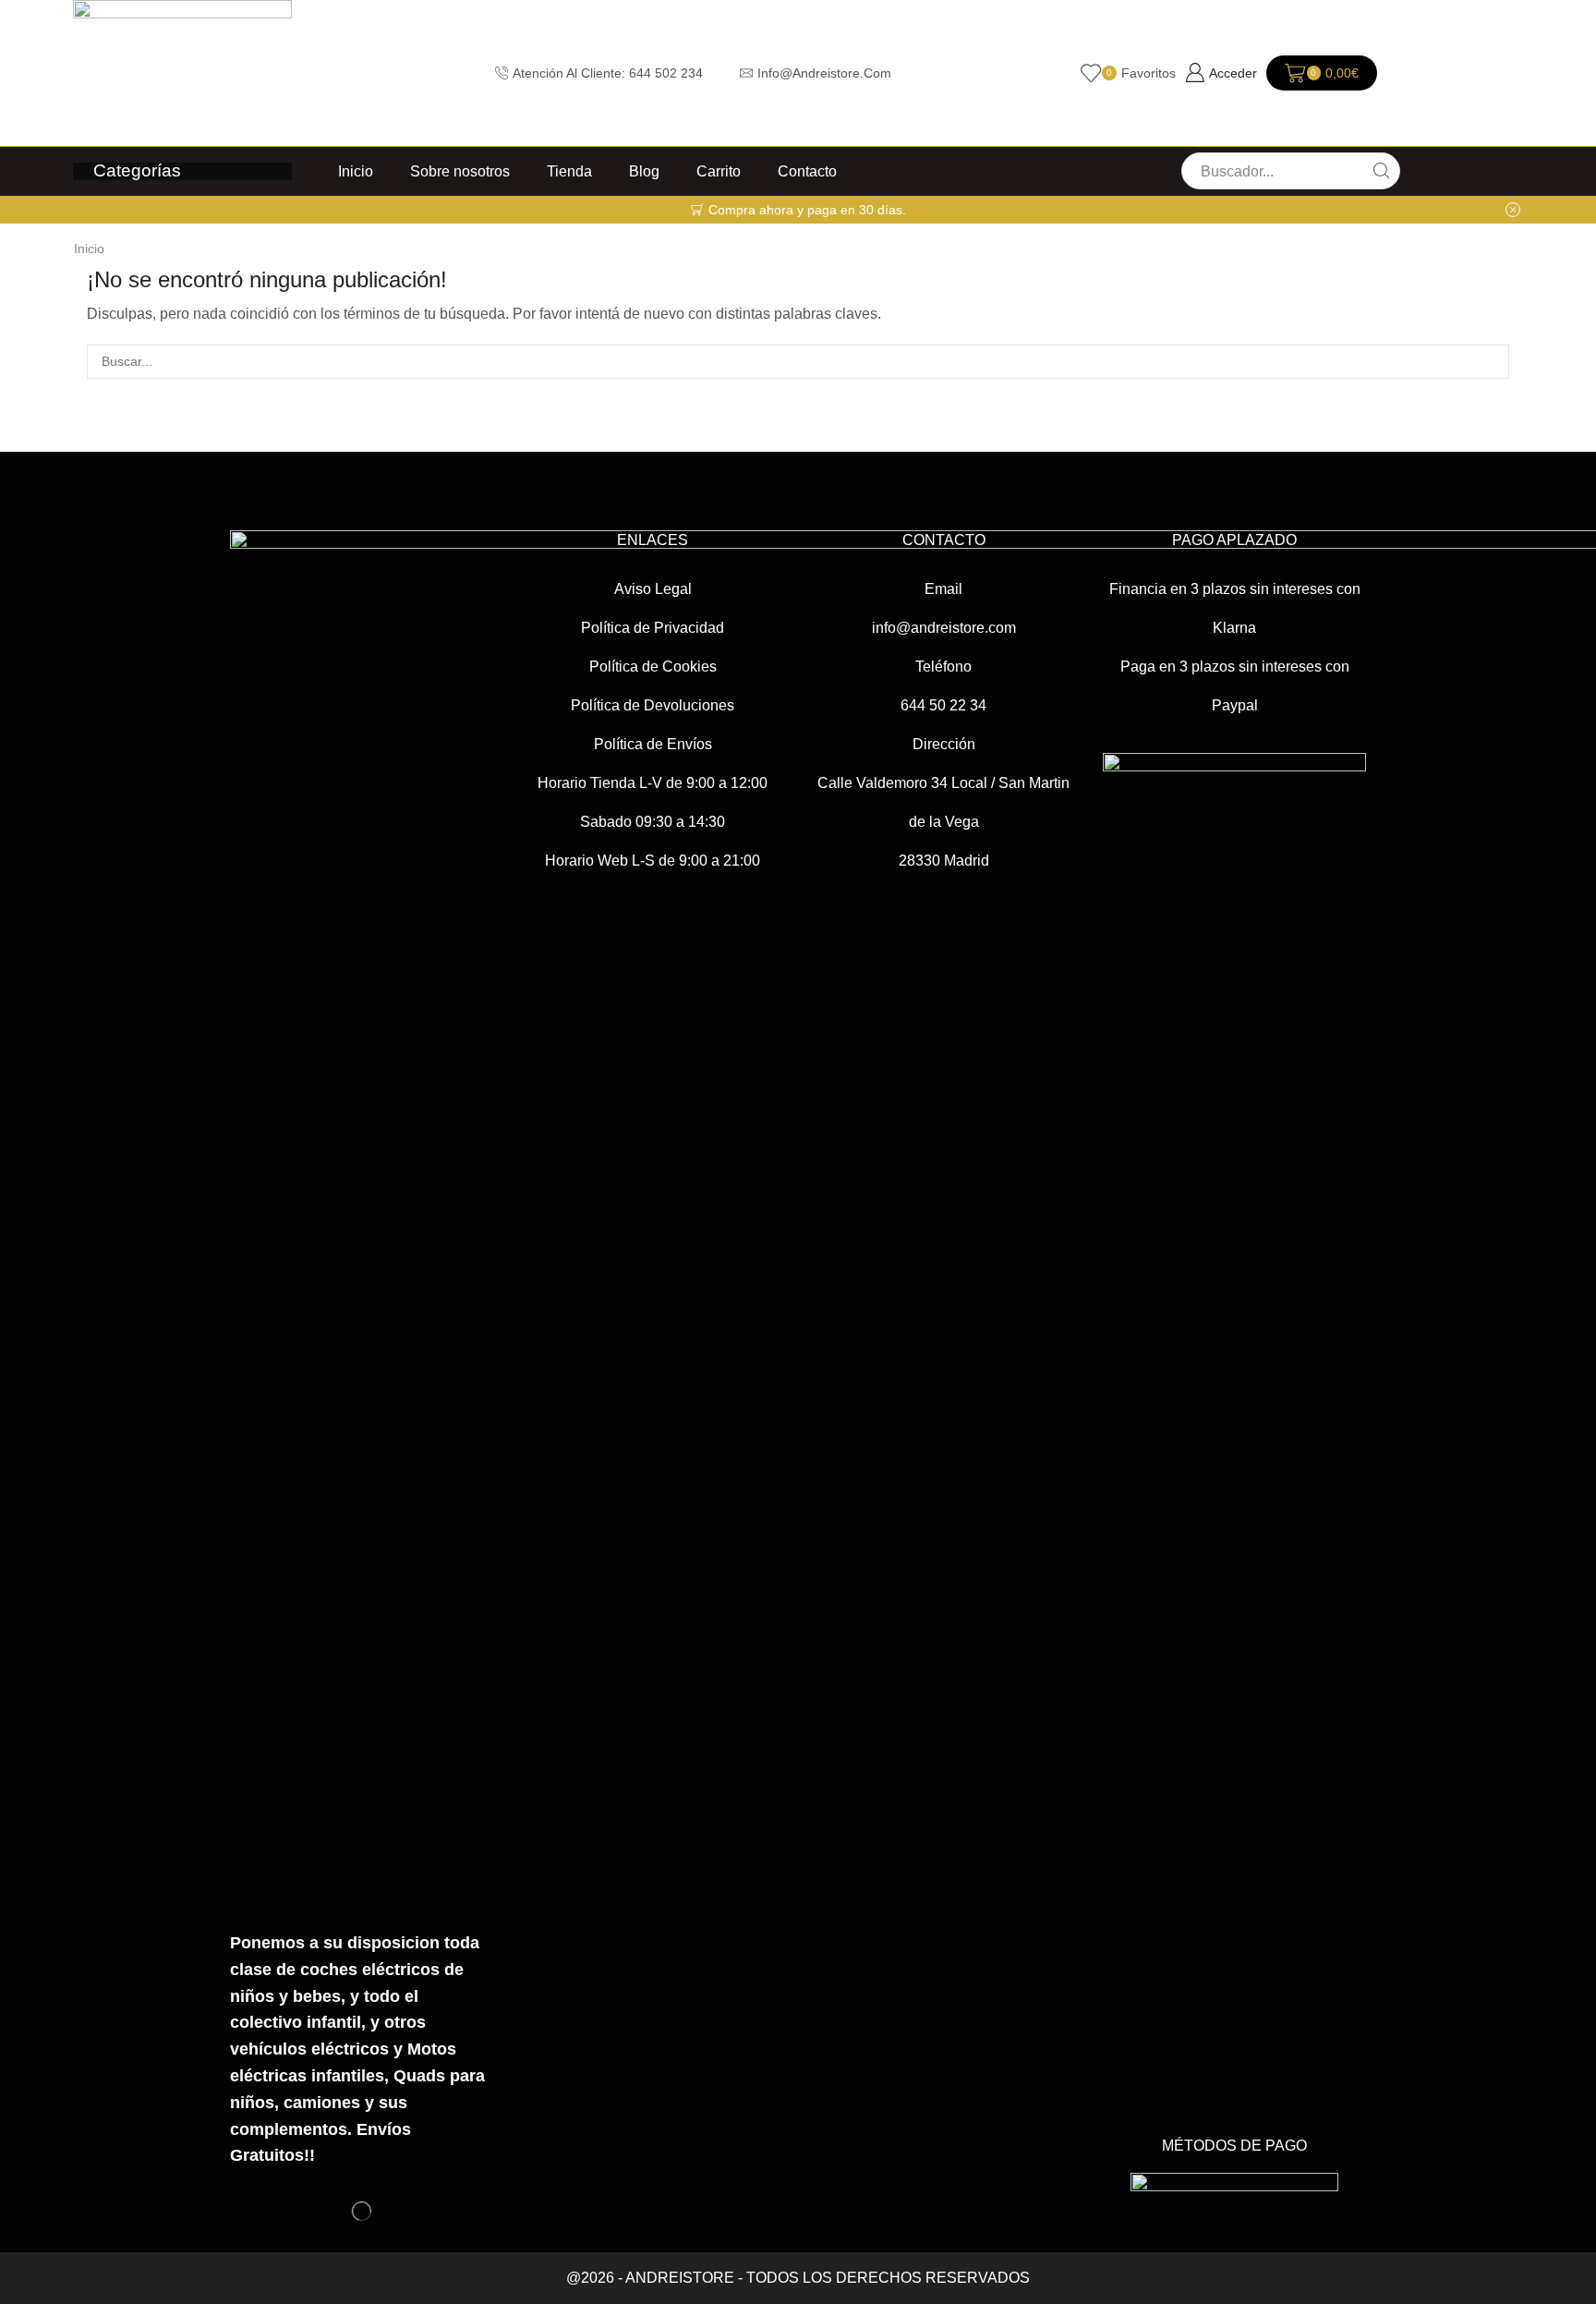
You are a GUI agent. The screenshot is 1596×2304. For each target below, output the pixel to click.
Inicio (356, 171)
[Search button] (1382, 171)
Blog (644, 171)
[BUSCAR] (1492, 362)
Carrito (719, 171)
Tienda (569, 171)
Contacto (807, 171)
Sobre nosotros (460, 171)
